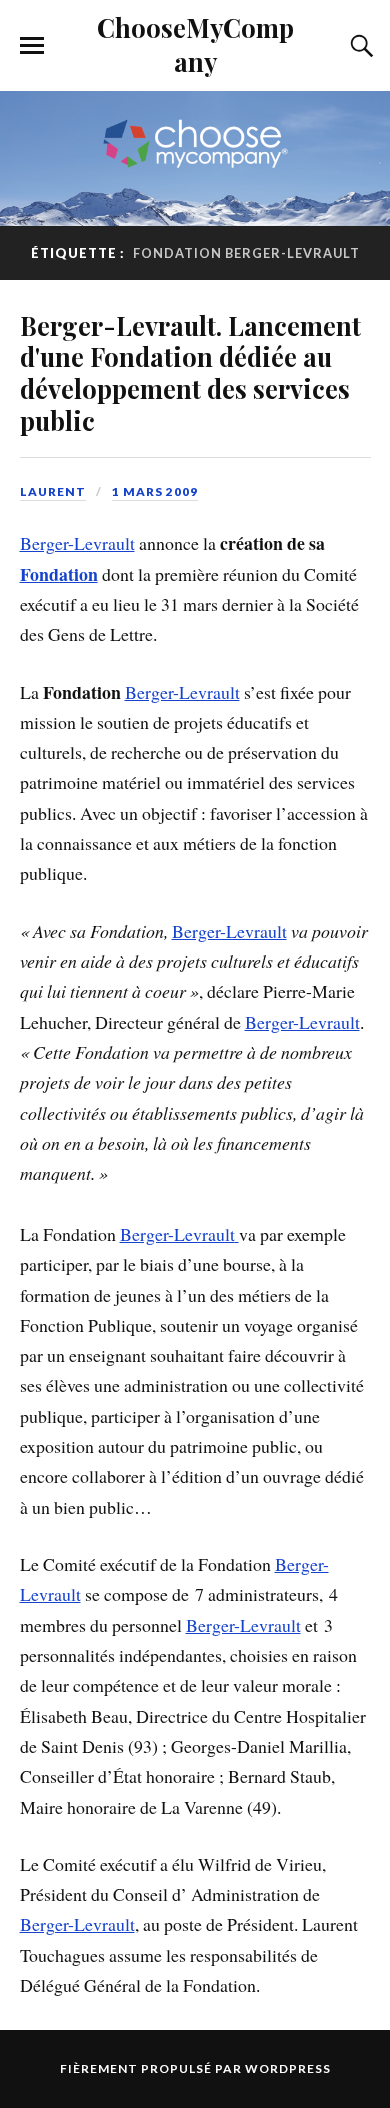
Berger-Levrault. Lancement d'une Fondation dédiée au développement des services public (190, 373)
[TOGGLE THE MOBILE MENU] (32, 46)
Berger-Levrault (77, 543)
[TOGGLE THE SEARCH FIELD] (359, 46)
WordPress (288, 2068)
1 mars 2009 (155, 491)
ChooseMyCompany (195, 44)
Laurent (53, 491)
